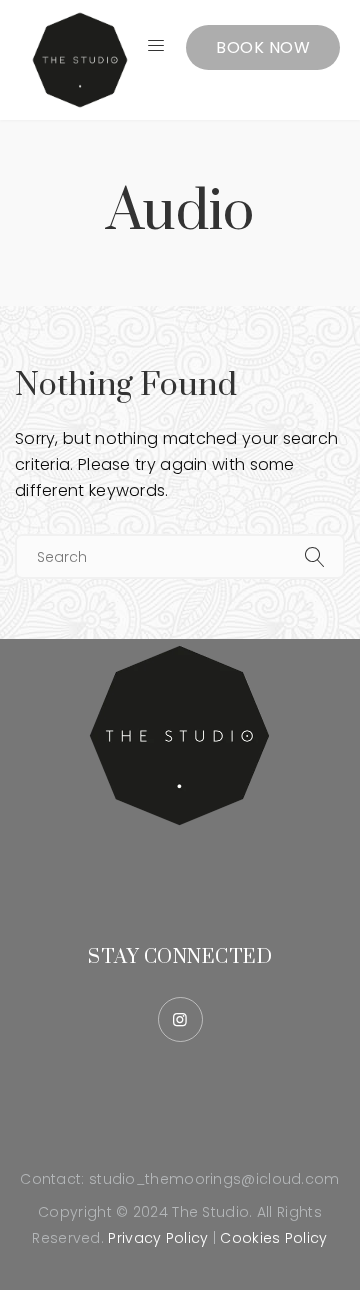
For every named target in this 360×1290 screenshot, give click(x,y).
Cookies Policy (273, 1238)
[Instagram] (180, 1019)
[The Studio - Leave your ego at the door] (80, 60)
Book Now (263, 47)
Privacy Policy (158, 1238)
